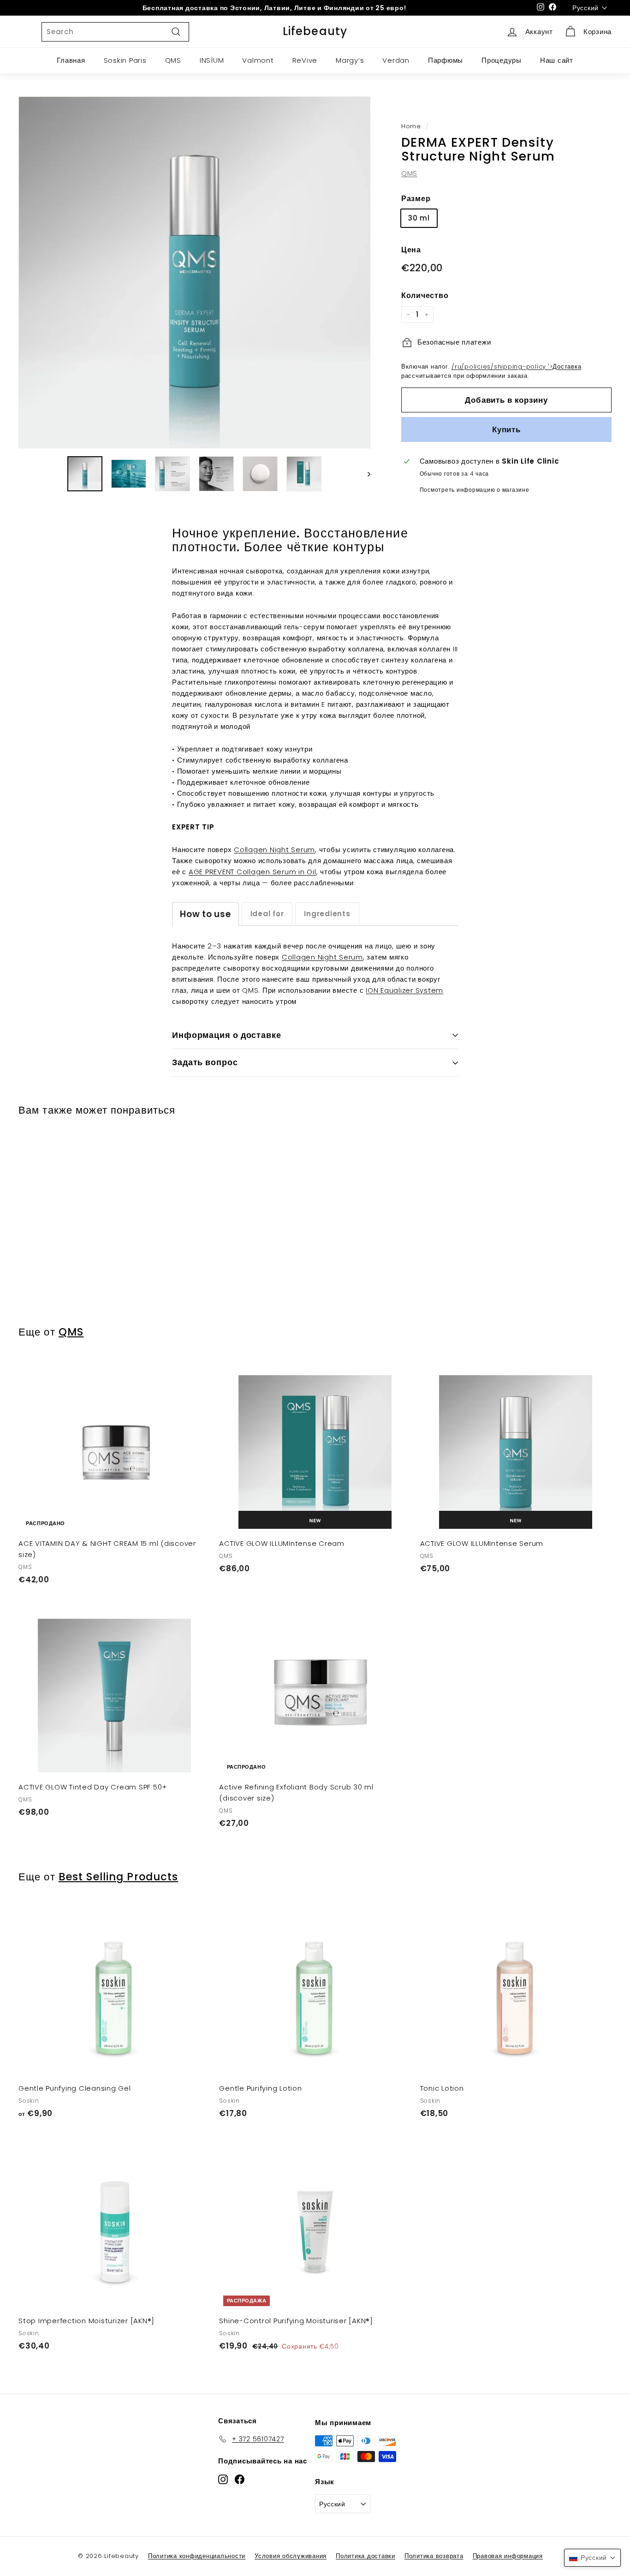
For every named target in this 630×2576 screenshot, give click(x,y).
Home (411, 126)
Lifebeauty (315, 31)
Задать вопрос (205, 1062)
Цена (411, 250)
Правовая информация (508, 2556)
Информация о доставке (227, 1035)
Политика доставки (366, 2556)
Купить (506, 429)
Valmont (258, 60)
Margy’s (350, 60)
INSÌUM (212, 60)
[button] (592, 2558)
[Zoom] (194, 272)
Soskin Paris (125, 60)
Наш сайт (557, 60)
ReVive (305, 60)
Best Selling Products (119, 1877)
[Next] (365, 474)
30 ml (419, 218)
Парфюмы (446, 60)
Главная (71, 60)
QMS (173, 60)
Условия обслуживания (291, 2556)
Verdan (396, 60)
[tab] (205, 914)
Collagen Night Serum (274, 850)
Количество (425, 295)
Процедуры (502, 60)
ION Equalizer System (404, 990)
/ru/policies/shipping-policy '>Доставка (516, 367)
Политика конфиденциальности (197, 2556)
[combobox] (115, 32)
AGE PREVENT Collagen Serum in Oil (253, 872)
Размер (416, 199)
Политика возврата (434, 2556)
